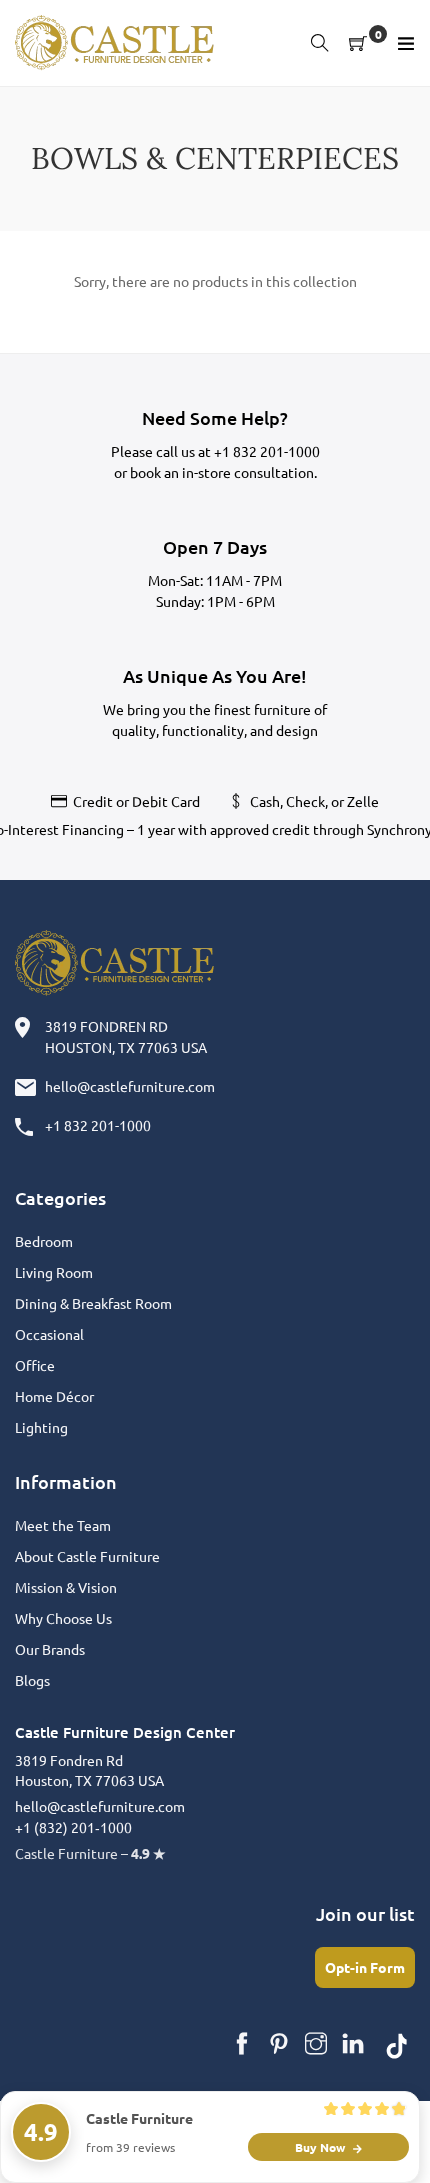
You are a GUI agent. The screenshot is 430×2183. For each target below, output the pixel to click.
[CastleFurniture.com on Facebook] (242, 2044)
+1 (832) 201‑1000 (73, 1827)
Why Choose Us (63, 1618)
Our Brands (50, 1649)
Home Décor (54, 1396)
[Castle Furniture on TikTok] (397, 2044)
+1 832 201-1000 (267, 451)
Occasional (49, 1334)
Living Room (54, 1272)
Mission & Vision (66, 1587)
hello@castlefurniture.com (130, 1086)
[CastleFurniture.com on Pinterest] (279, 2044)
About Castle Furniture (87, 1556)
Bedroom (44, 1241)
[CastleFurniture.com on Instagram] (316, 2044)
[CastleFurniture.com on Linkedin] (353, 2044)
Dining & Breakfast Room (93, 1303)
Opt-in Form (365, 1967)
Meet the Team (63, 1525)
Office (35, 1365)
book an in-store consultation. (223, 472)
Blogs (32, 1680)
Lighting (41, 1427)
